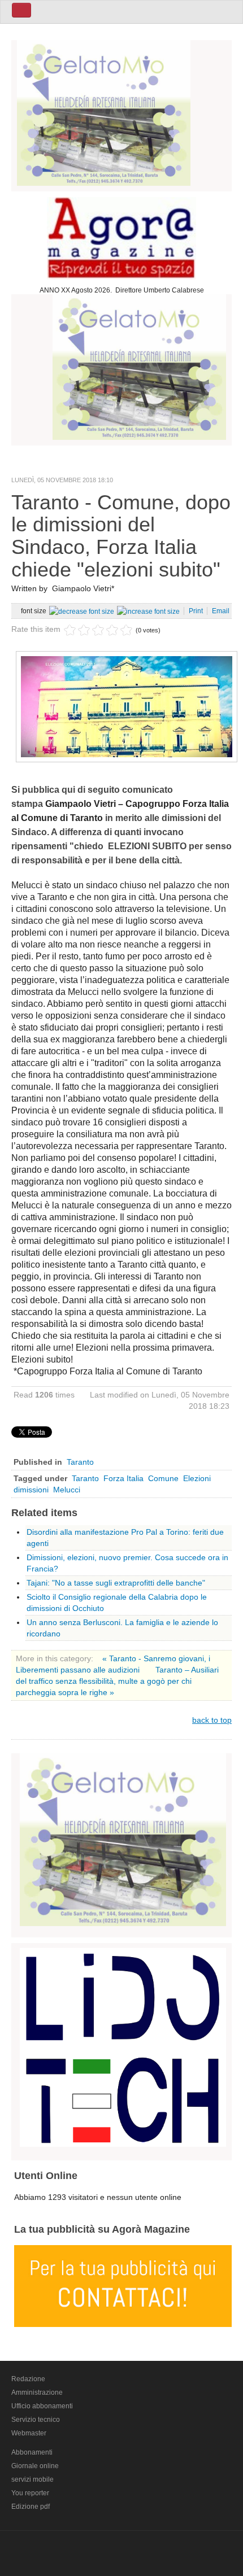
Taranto (80, 1462)
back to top (212, 1720)
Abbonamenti (32, 2452)
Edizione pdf (31, 2507)
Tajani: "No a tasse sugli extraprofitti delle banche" (116, 1583)
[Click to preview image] (127, 706)
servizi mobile (32, 2479)
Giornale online (35, 2466)
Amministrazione (37, 2392)
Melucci (67, 1490)
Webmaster (29, 2433)
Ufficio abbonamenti (42, 2406)
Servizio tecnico (36, 2420)
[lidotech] (123, 2046)
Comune (163, 1478)
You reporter (30, 2493)
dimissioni (31, 1490)
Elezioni (197, 1478)
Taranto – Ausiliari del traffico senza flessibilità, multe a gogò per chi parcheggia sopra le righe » (117, 1681)
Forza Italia (123, 1478)
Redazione (28, 2379)
